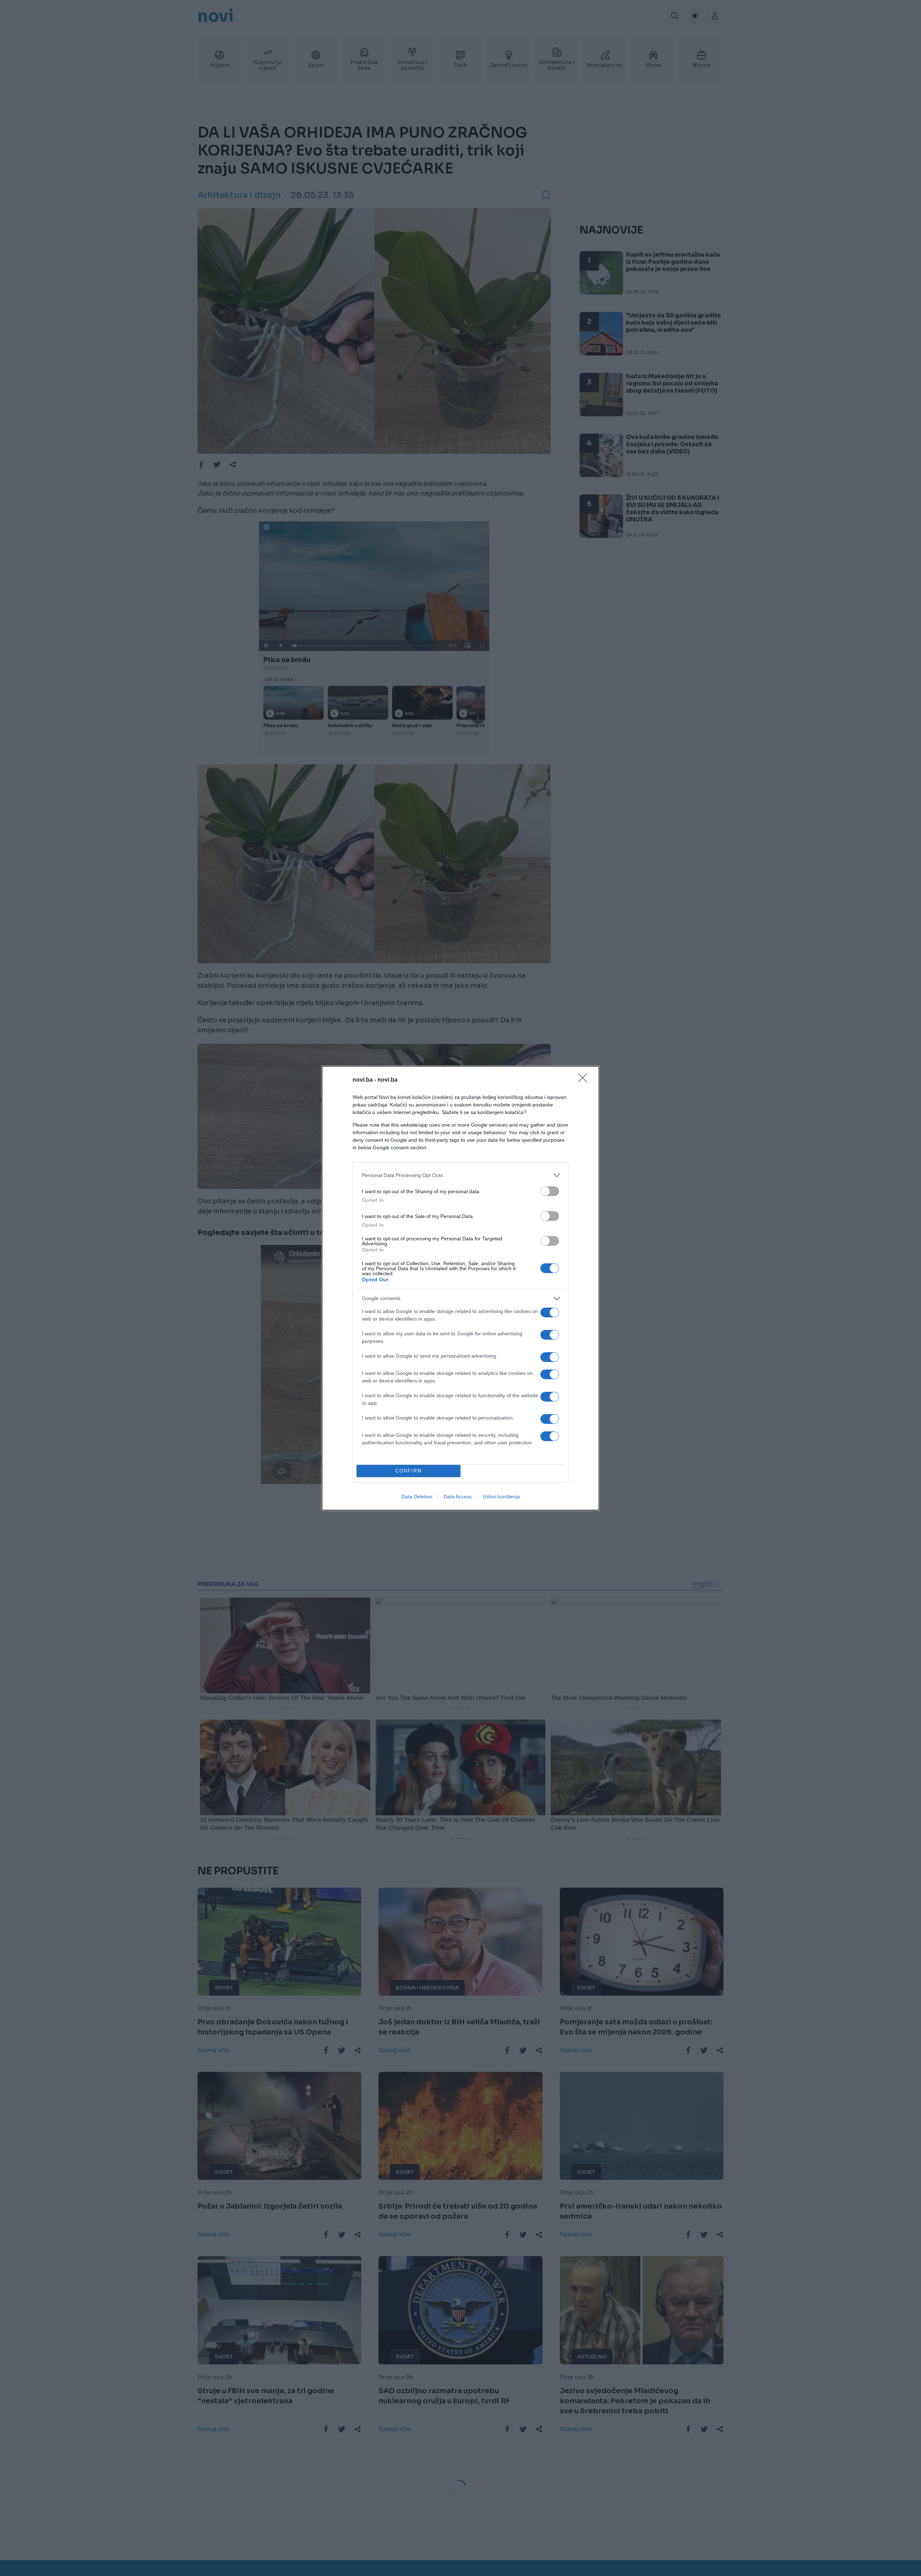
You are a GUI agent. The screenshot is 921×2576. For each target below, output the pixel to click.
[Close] (585, 1080)
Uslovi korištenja (501, 1497)
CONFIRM (409, 1471)
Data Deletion (417, 1497)
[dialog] (460, 1288)
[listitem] (460, 1175)
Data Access (458, 1497)
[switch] (550, 1191)
